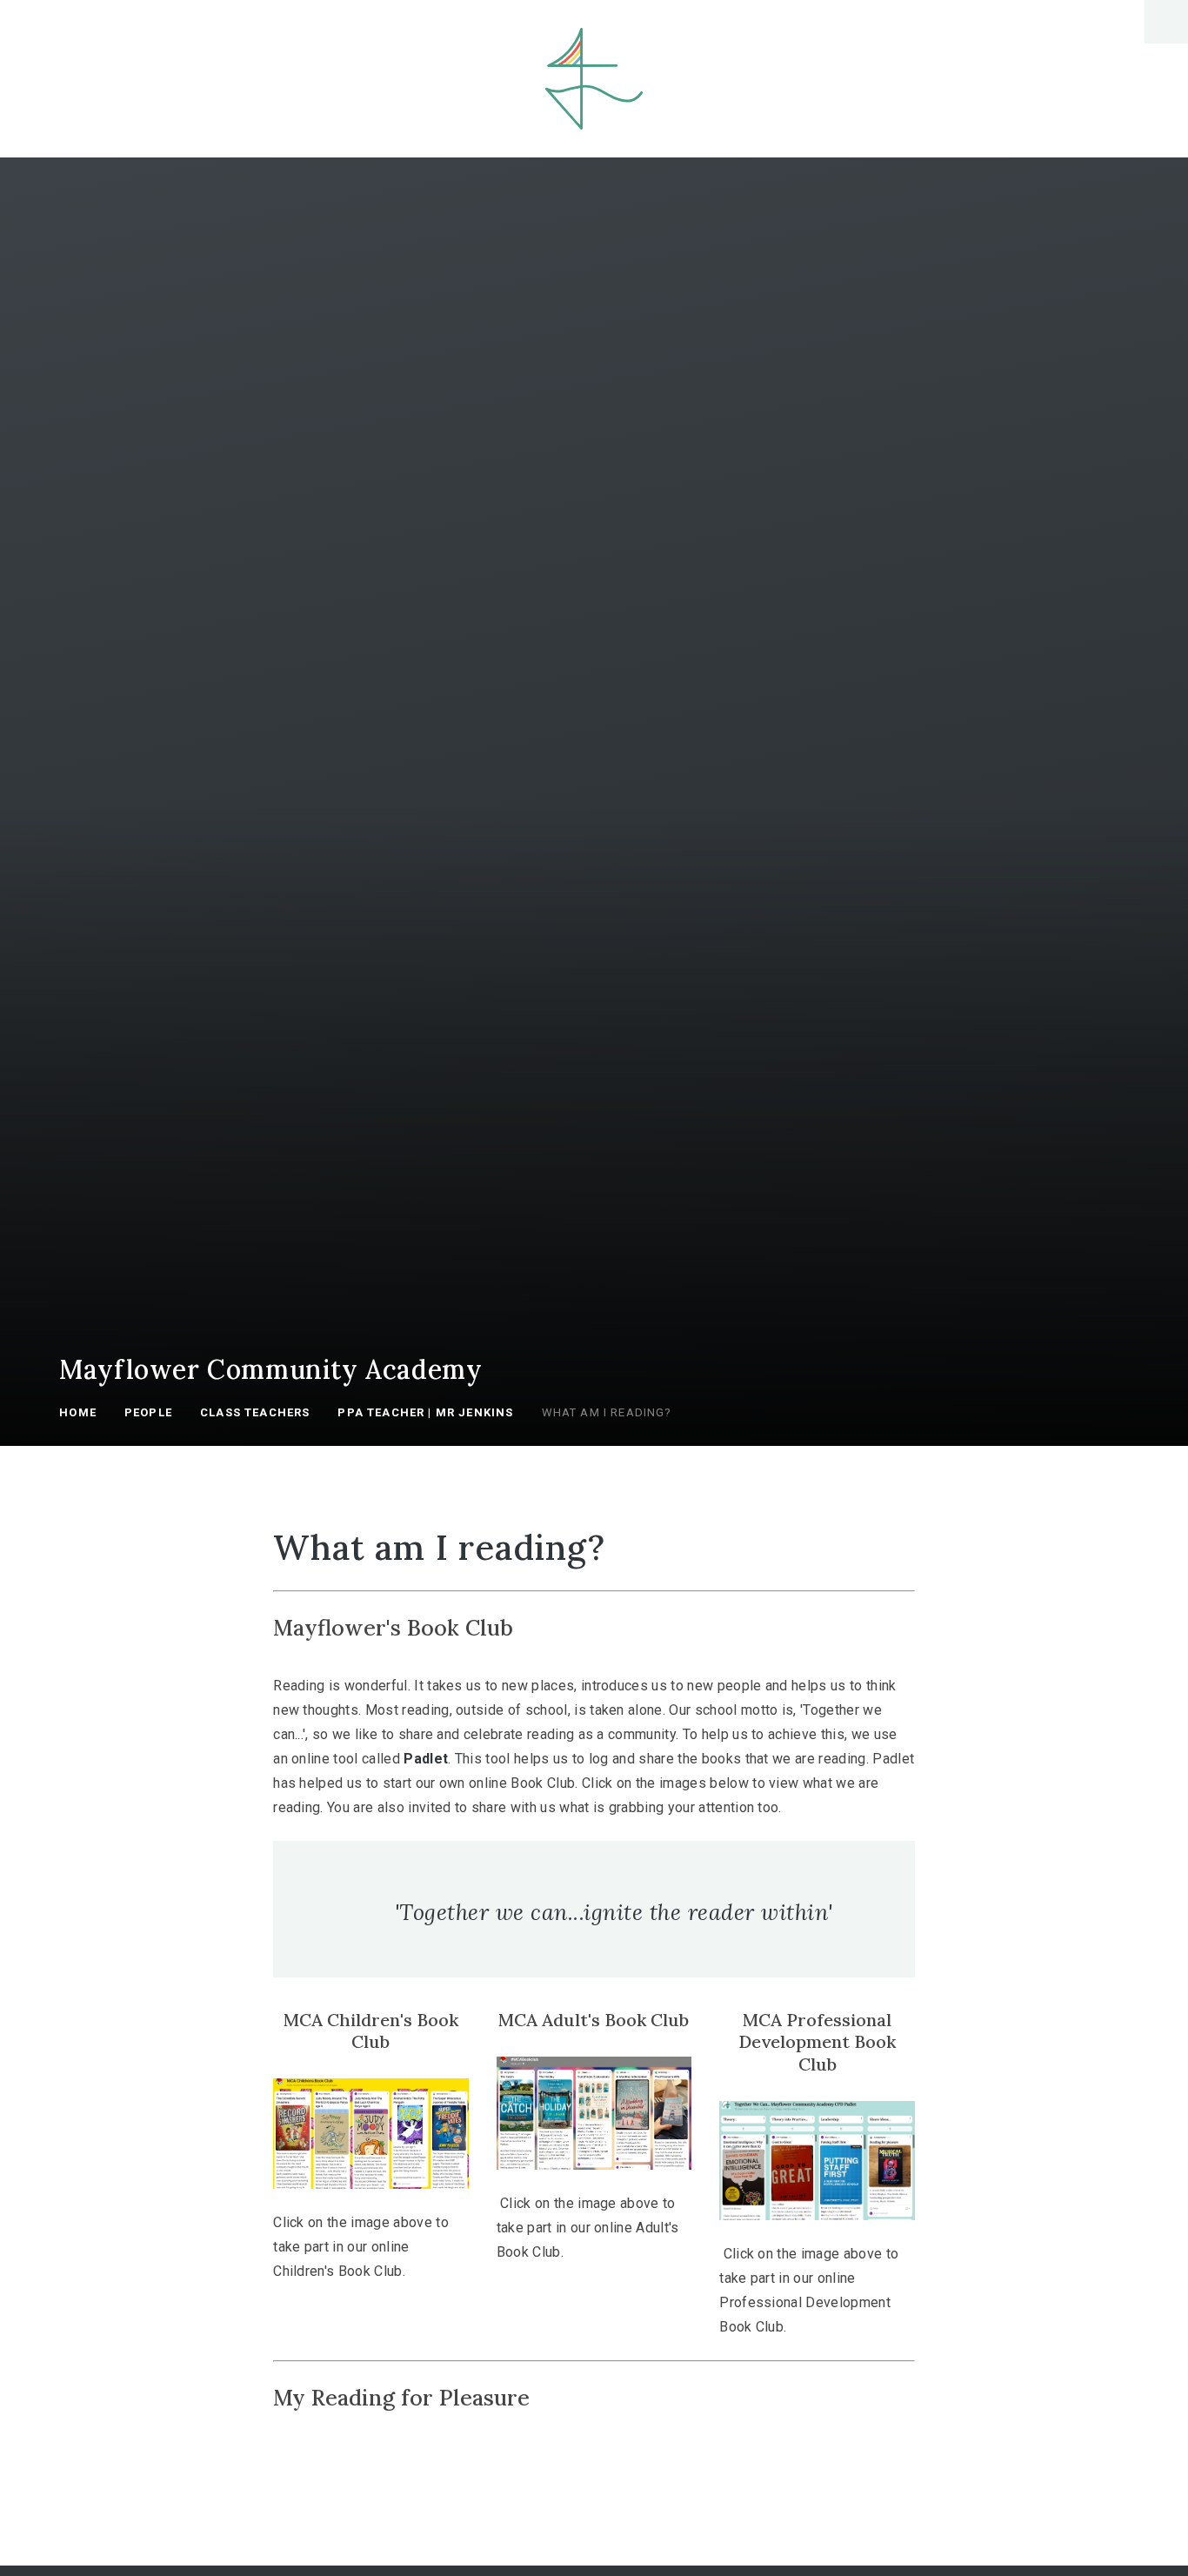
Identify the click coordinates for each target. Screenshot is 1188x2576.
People (148, 1412)
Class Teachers (255, 1412)
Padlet (426, 1759)
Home (78, 1412)
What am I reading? (607, 1412)
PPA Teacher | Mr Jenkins (425, 1412)
